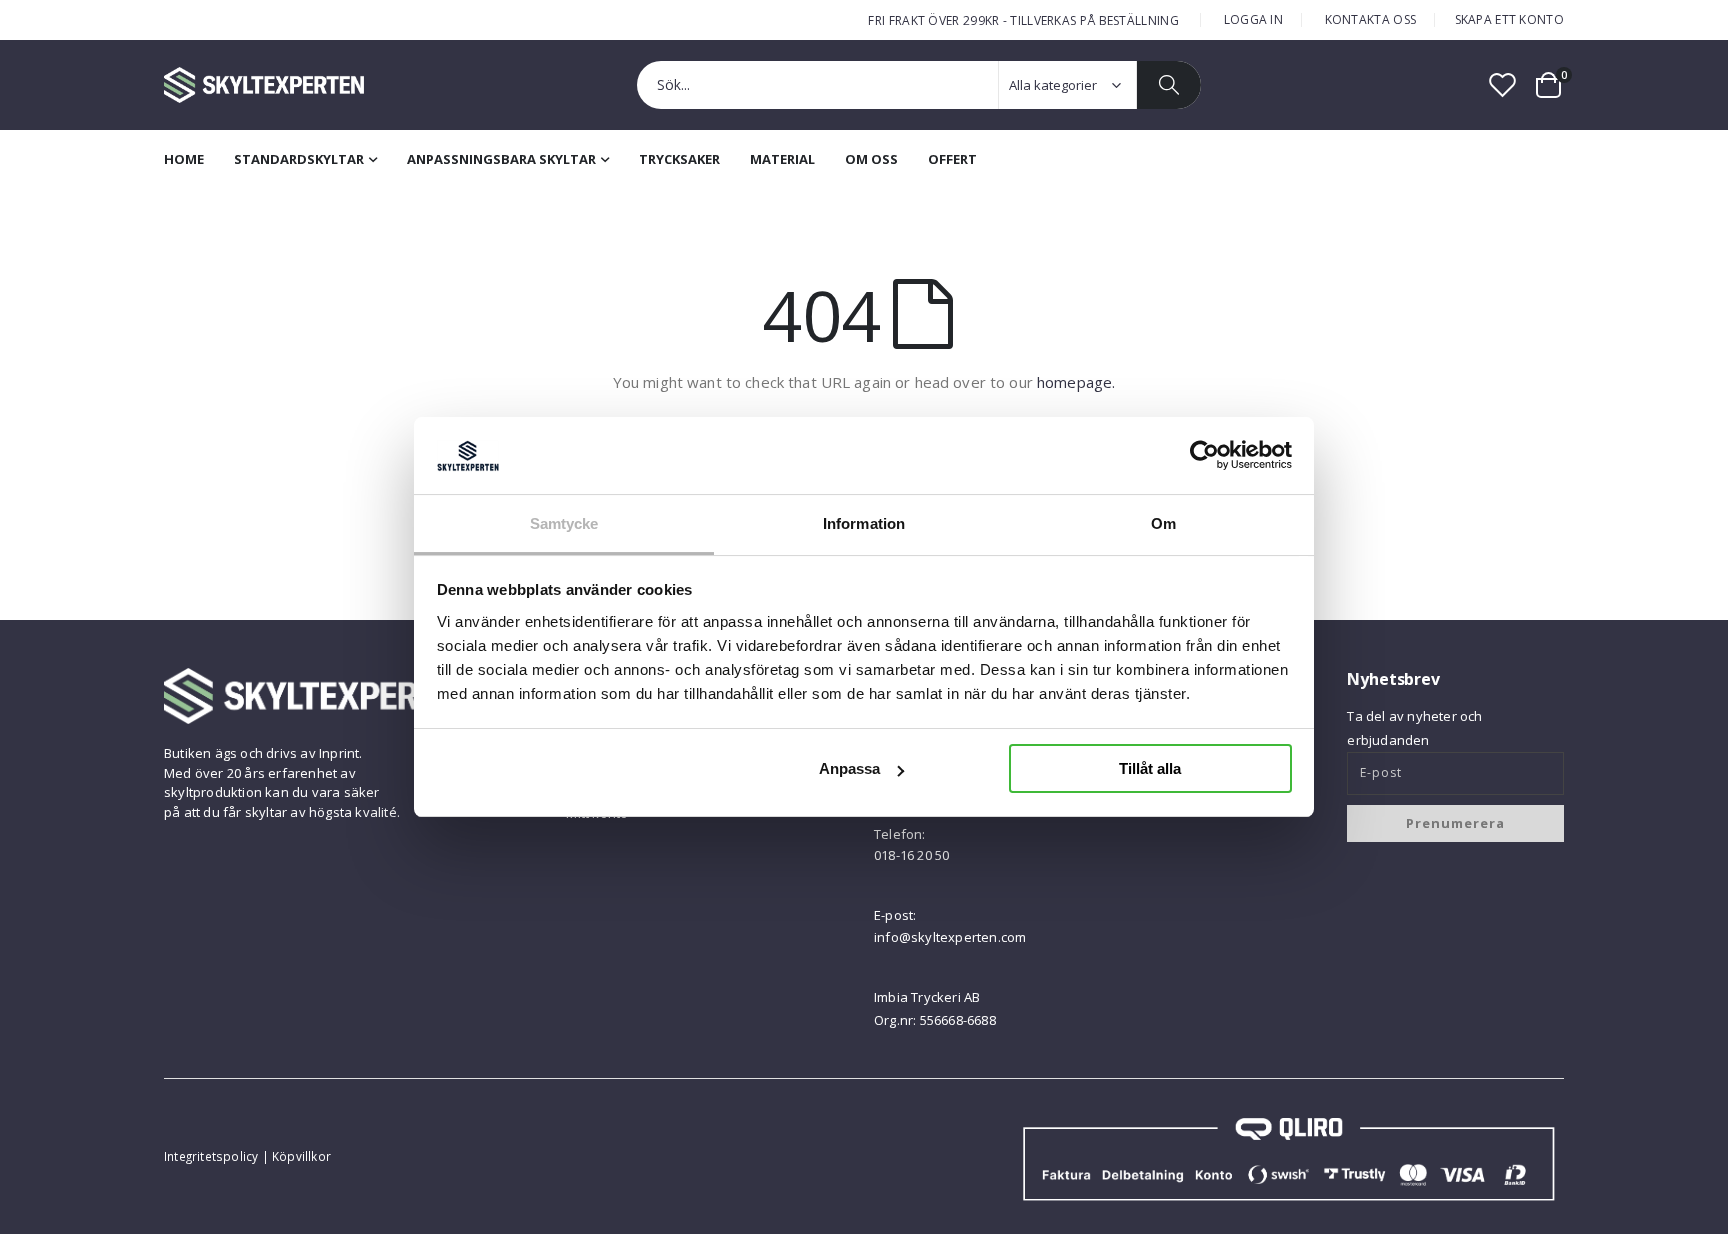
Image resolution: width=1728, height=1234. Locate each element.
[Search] (1169, 85)
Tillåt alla (1150, 768)
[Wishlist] (1503, 84)
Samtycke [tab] (564, 523)
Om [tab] (1163, 523)
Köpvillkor (301, 1156)
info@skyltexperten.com (950, 937)
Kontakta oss (1371, 19)
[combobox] (919, 85)
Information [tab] (864, 523)
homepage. (1076, 382)
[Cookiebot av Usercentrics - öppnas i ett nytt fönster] (1204, 455)
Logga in (1253, 19)
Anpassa (849, 768)
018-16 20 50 (911, 855)
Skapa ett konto (1510, 19)
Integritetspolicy (211, 1156)
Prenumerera (1455, 823)
